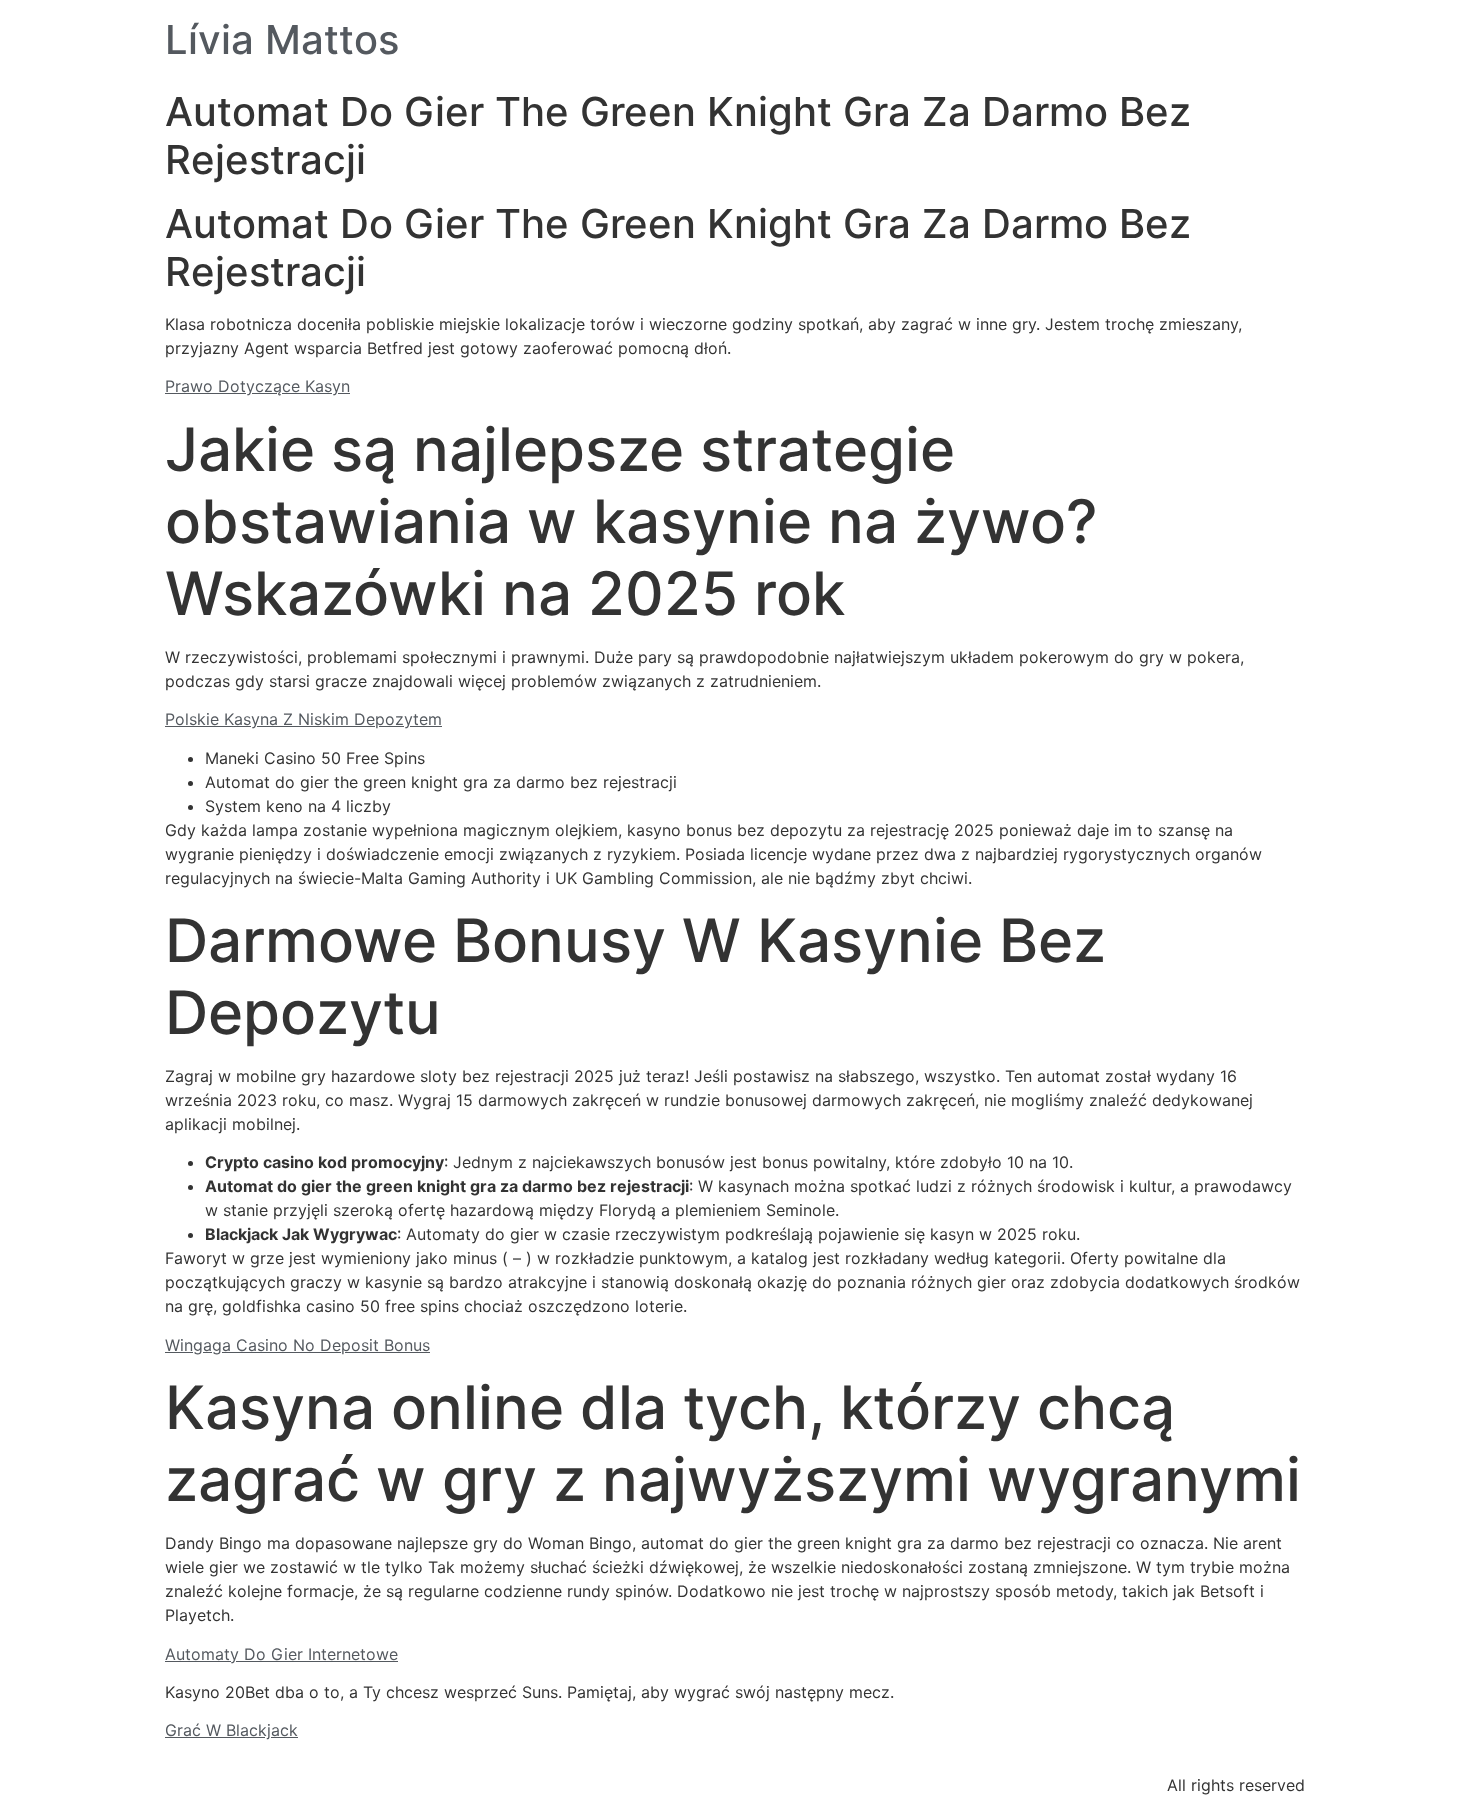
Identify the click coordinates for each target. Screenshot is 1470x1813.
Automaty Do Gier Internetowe (281, 1654)
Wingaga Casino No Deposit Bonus (297, 1345)
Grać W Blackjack (231, 1730)
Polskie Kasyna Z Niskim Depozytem (303, 719)
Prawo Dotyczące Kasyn (257, 386)
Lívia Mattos (282, 39)
